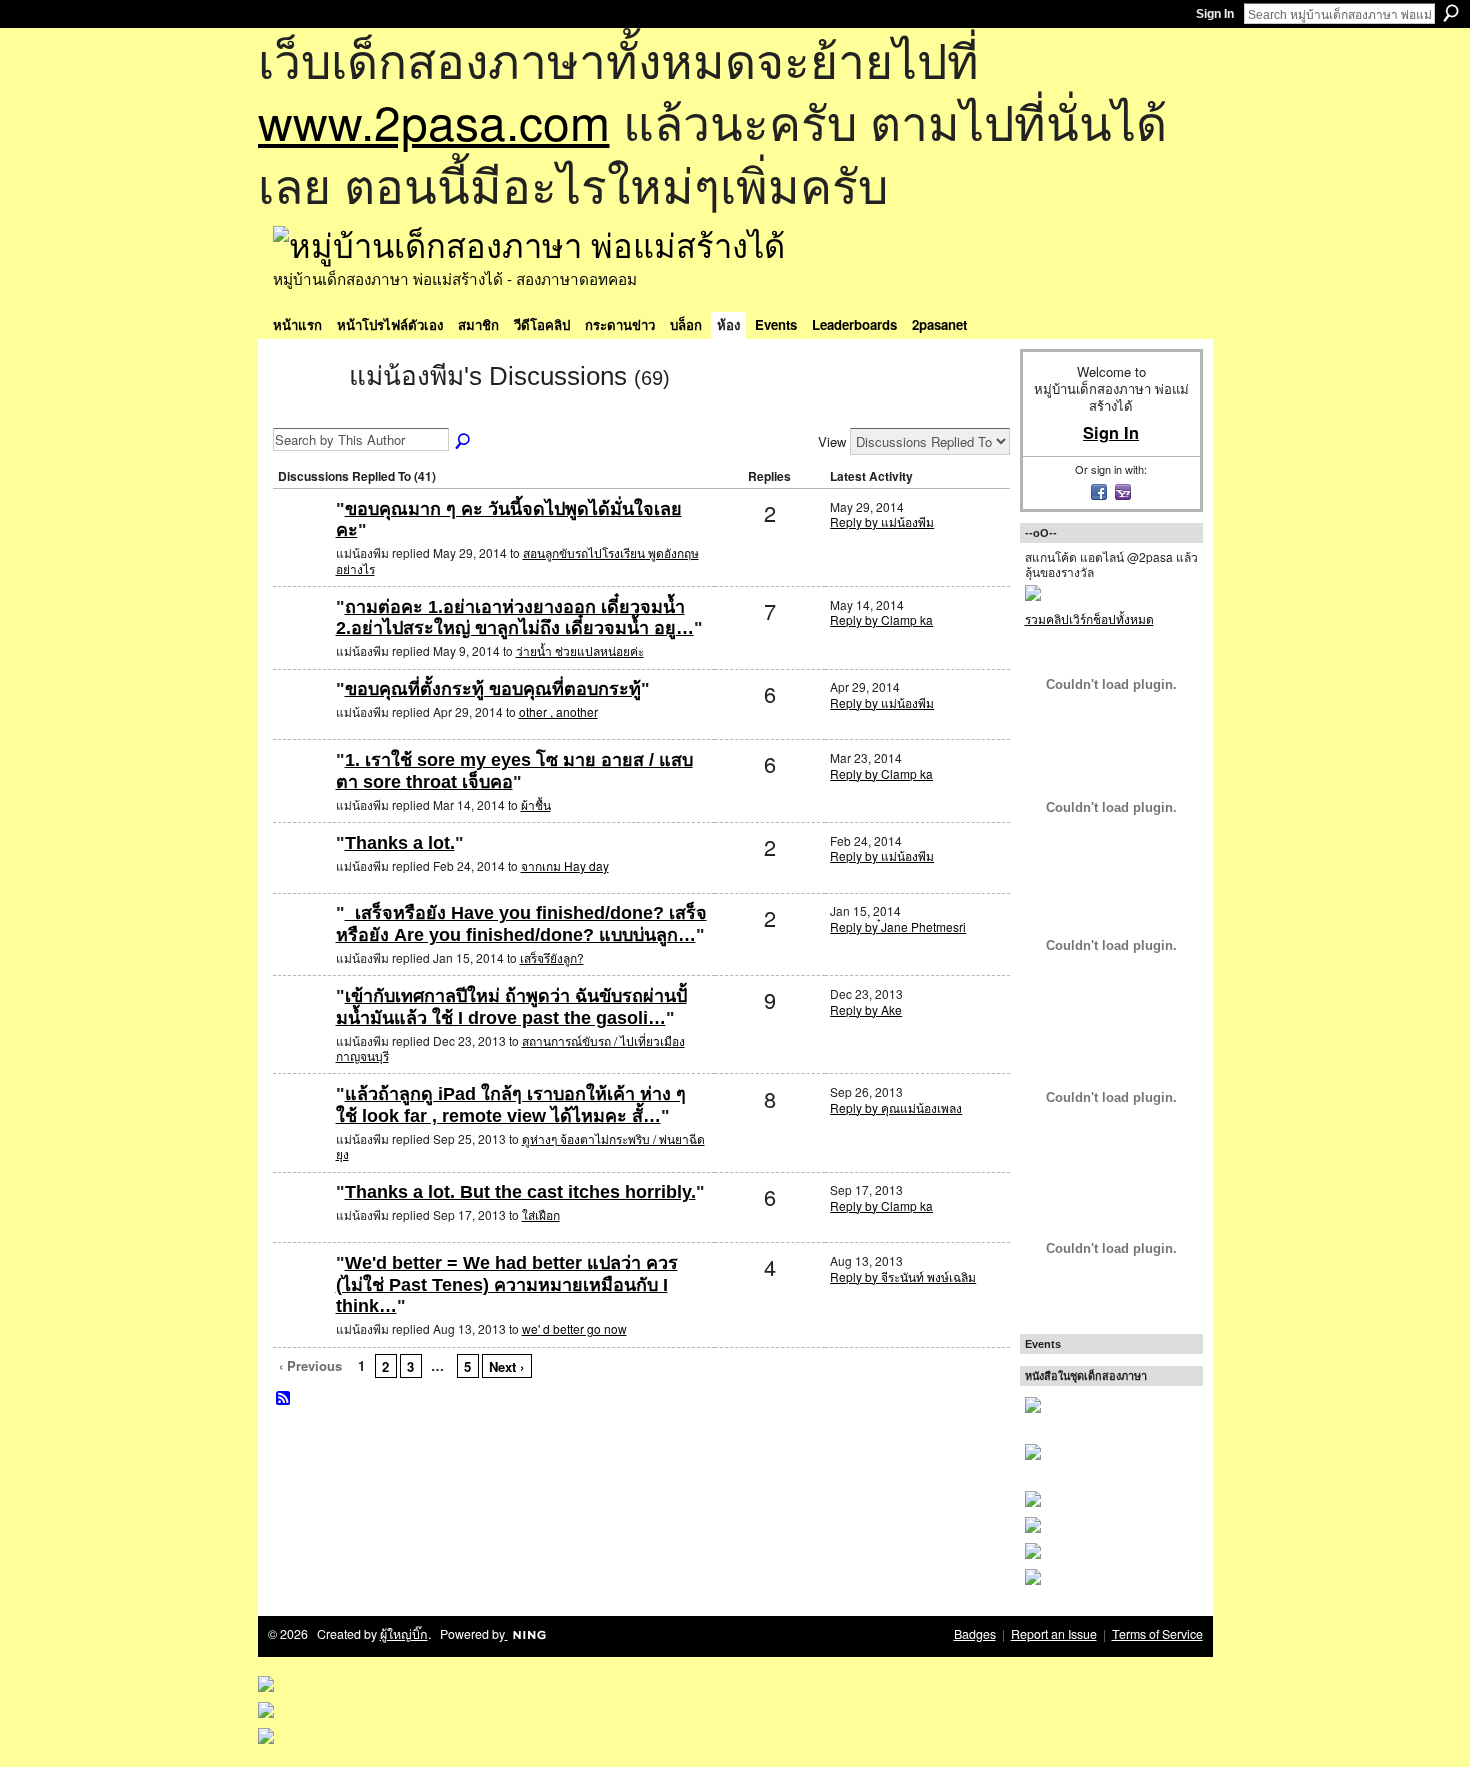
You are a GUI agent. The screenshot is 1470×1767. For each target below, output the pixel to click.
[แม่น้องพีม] (305, 412)
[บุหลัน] (302, 721)
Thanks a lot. (400, 843)
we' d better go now (574, 1328)
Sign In (1215, 14)
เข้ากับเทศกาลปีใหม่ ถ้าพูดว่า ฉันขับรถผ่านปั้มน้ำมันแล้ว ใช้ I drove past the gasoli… (511, 1007)
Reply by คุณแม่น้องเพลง (896, 1107)
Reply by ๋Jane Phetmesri (898, 926)
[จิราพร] (302, 792)
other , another (558, 711)
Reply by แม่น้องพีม (882, 521)
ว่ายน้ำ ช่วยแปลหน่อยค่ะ (580, 650)
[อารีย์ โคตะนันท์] (302, 1028)
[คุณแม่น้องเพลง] (302, 1126)
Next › (506, 1366)
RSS (284, 1399)
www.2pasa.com (434, 120)
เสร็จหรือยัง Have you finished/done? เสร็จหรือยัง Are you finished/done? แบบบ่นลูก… (521, 924)
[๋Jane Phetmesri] (302, 945)
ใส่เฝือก (541, 1214)
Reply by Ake (866, 1009)
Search (1451, 13)
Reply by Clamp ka (881, 619)
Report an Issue (1054, 1634)
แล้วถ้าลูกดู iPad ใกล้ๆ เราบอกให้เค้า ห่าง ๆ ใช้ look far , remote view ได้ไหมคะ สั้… (511, 1105)
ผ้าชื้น (536, 804)
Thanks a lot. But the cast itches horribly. (520, 1192)
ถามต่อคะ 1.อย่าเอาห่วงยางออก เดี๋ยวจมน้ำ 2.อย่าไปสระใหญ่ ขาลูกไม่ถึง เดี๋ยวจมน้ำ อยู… (515, 618)
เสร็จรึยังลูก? (552, 957)
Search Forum (464, 442)
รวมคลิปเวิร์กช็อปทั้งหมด (1089, 618)
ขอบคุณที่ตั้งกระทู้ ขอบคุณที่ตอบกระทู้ (493, 689)
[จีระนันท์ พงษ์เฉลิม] (302, 1295)
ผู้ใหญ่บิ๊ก (404, 1634)
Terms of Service (1157, 1634)
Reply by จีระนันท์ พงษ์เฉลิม (903, 1276)
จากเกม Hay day (565, 865)
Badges (975, 1634)
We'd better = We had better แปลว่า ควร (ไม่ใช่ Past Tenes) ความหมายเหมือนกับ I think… (507, 1284)
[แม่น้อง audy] (302, 639)
